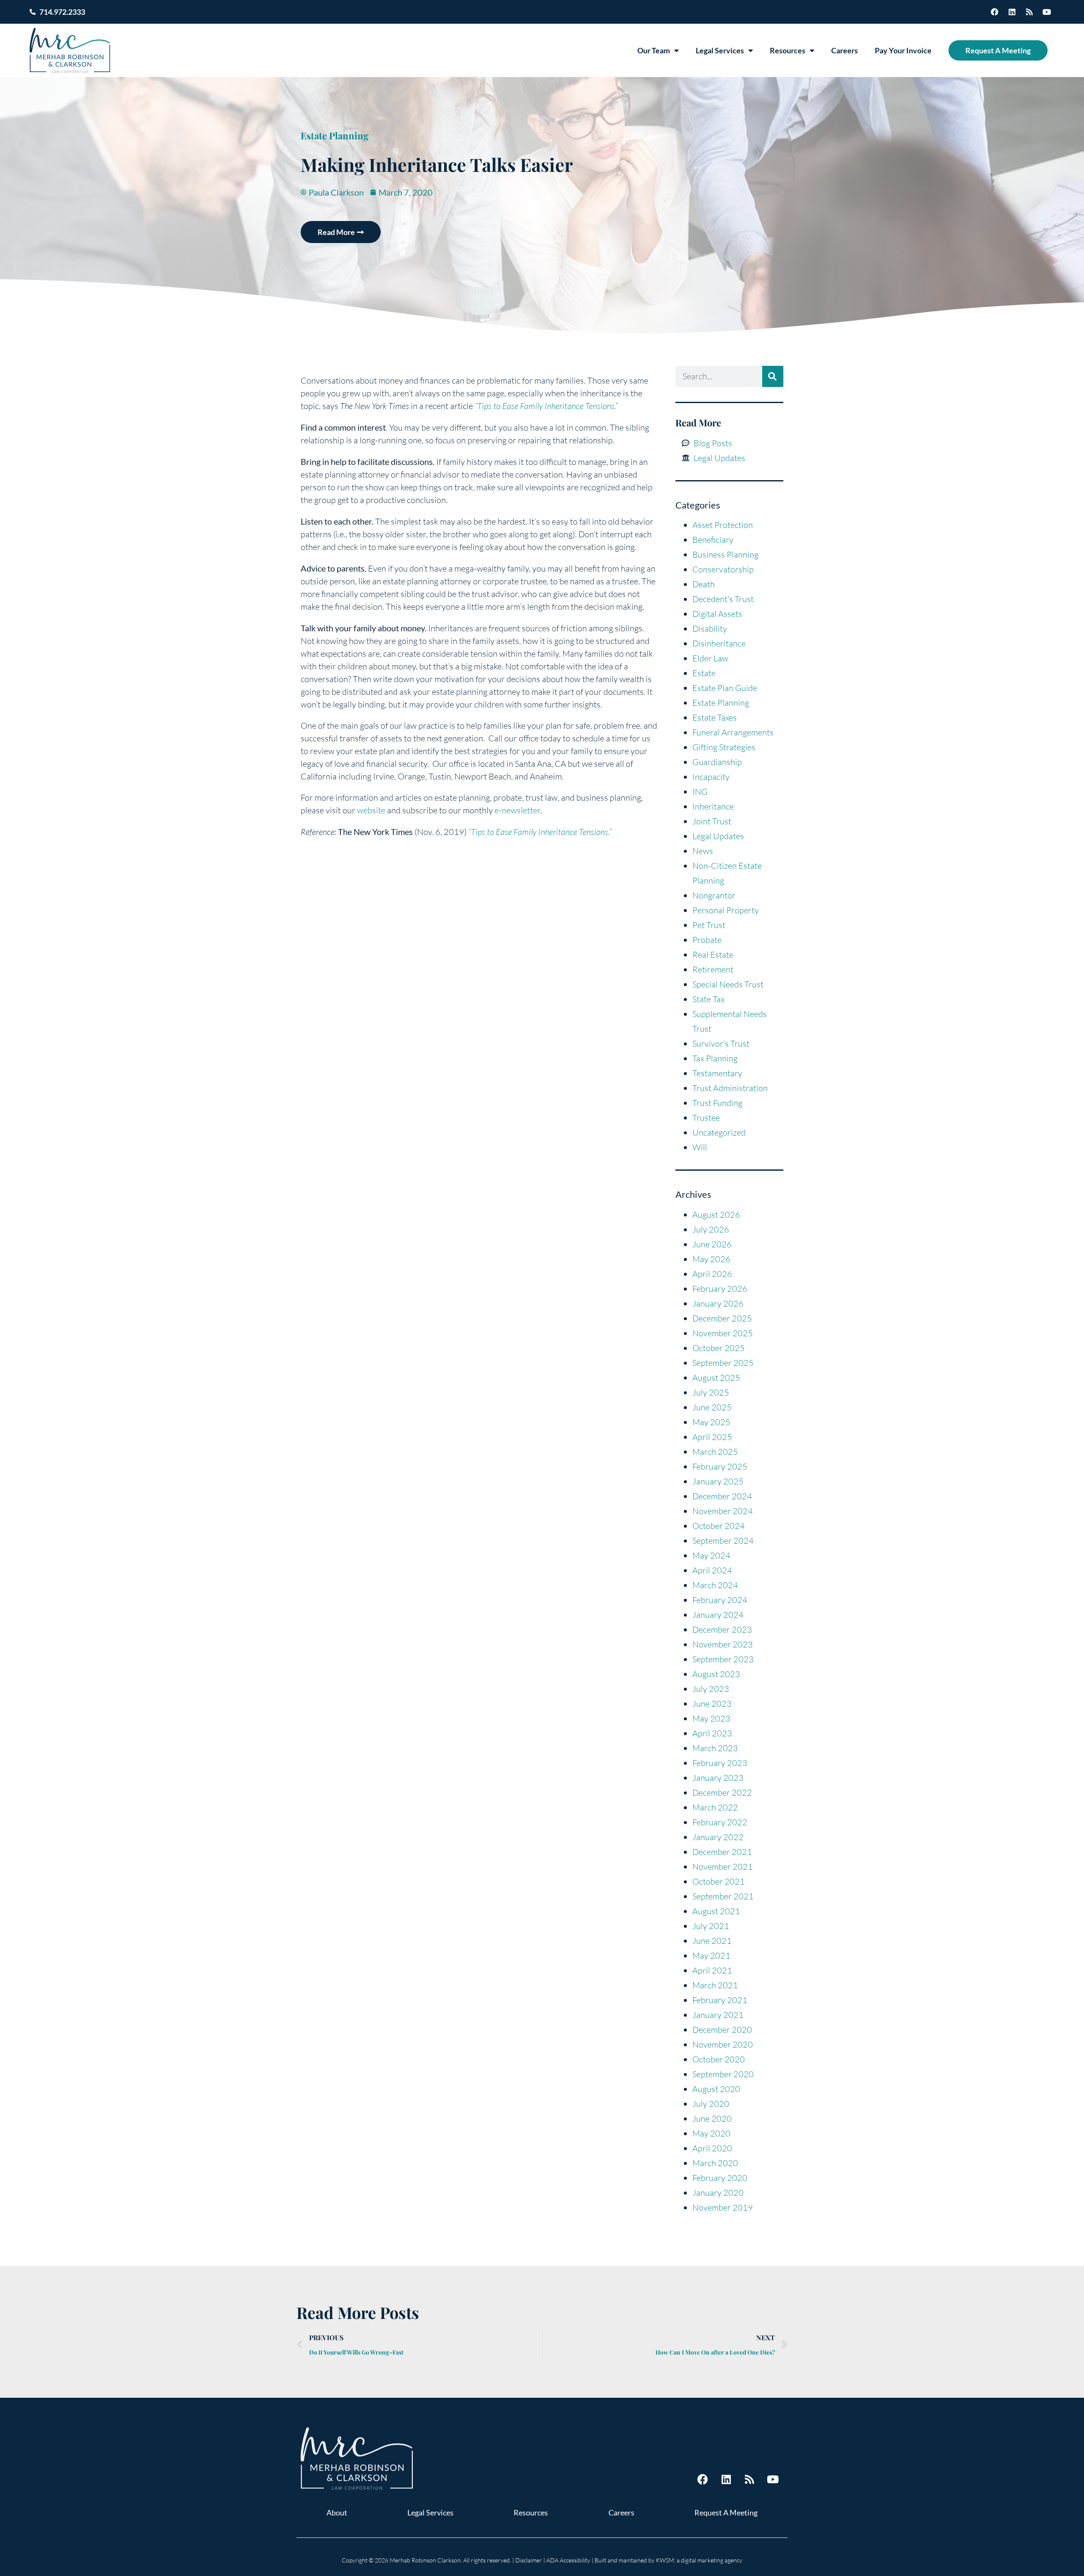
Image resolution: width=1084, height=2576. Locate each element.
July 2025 (711, 1392)
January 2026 (718, 1303)
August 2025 (716, 1378)
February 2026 (720, 1289)
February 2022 (720, 1822)
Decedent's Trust (723, 599)
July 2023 (711, 1689)
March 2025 (715, 1452)
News (703, 851)
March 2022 (715, 1807)
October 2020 (719, 2059)
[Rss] (1029, 12)
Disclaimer (529, 2560)
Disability (710, 629)
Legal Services (720, 50)
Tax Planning (715, 1058)
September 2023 (723, 1659)
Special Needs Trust (728, 984)
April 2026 (712, 1274)
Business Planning (725, 554)
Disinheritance (719, 643)
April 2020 (712, 2148)
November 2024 (723, 1511)
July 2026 (711, 1229)
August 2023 (716, 1674)
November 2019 (723, 2207)
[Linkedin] (1012, 12)
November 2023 (723, 1644)
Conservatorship (723, 569)
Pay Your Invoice (903, 50)
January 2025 (718, 1481)
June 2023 (712, 1704)
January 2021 (718, 2015)
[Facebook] (995, 12)
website (371, 810)
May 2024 (711, 1555)
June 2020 (712, 2119)
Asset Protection (723, 525)
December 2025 (722, 1318)
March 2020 (715, 2163)
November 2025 (723, 1333)
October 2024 (719, 1526)
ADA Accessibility (568, 2560)
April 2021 (712, 1970)
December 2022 (722, 1792)
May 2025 (711, 1422)
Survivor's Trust (721, 1043)
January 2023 (718, 1778)
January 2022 (718, 1837)
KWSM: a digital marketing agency (699, 2560)
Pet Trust (709, 925)
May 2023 (711, 1718)
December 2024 (722, 1496)
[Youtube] (1047, 12)
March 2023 (715, 1748)
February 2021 (720, 2000)
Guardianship (717, 762)
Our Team (654, 50)
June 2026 (712, 1244)
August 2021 (716, 1911)
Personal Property (726, 910)
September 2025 (723, 1363)
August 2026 (716, 1215)
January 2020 (718, 2193)
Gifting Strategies (724, 747)
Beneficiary (713, 540)
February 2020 (720, 2178)
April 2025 (712, 1437)
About (337, 2512)
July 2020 (711, 2104)
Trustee (706, 1118)
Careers (845, 50)
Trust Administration (730, 1088)
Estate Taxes (715, 717)
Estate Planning (335, 135)
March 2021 (715, 1985)
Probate (707, 940)
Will (700, 1147)
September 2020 (723, 2074)
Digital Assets (717, 614)
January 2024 (718, 1615)
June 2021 (712, 1941)
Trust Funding (717, 1103)
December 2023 (722, 1629)
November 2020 (723, 2044)
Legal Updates (718, 836)
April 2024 (712, 1570)
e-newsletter (517, 810)
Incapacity (711, 777)
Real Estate (713, 955)
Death (704, 584)
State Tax (708, 999)
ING (700, 792)
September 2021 (723, 1896)
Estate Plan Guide (725, 688)
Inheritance (713, 806)
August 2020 (716, 2089)
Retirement (713, 969)
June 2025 (712, 1407)
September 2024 (723, 1541)
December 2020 (722, 2030)
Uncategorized (719, 1132)
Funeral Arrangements (733, 732)
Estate (704, 673)
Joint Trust (712, 821)
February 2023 (720, 1763)
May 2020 (711, 2133)
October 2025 (719, 1348)
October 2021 (719, 1881)
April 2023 (712, 1733)
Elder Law (710, 658)
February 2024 (720, 1600)
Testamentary (717, 1073)
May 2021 (711, 1955)
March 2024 (715, 1585)
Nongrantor (714, 895)
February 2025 (720, 1466)
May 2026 (711, 1259)
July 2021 (711, 1926)
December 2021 (722, 1852)
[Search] (773, 376)
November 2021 (723, 1867)
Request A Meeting (998, 50)
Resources (788, 50)
